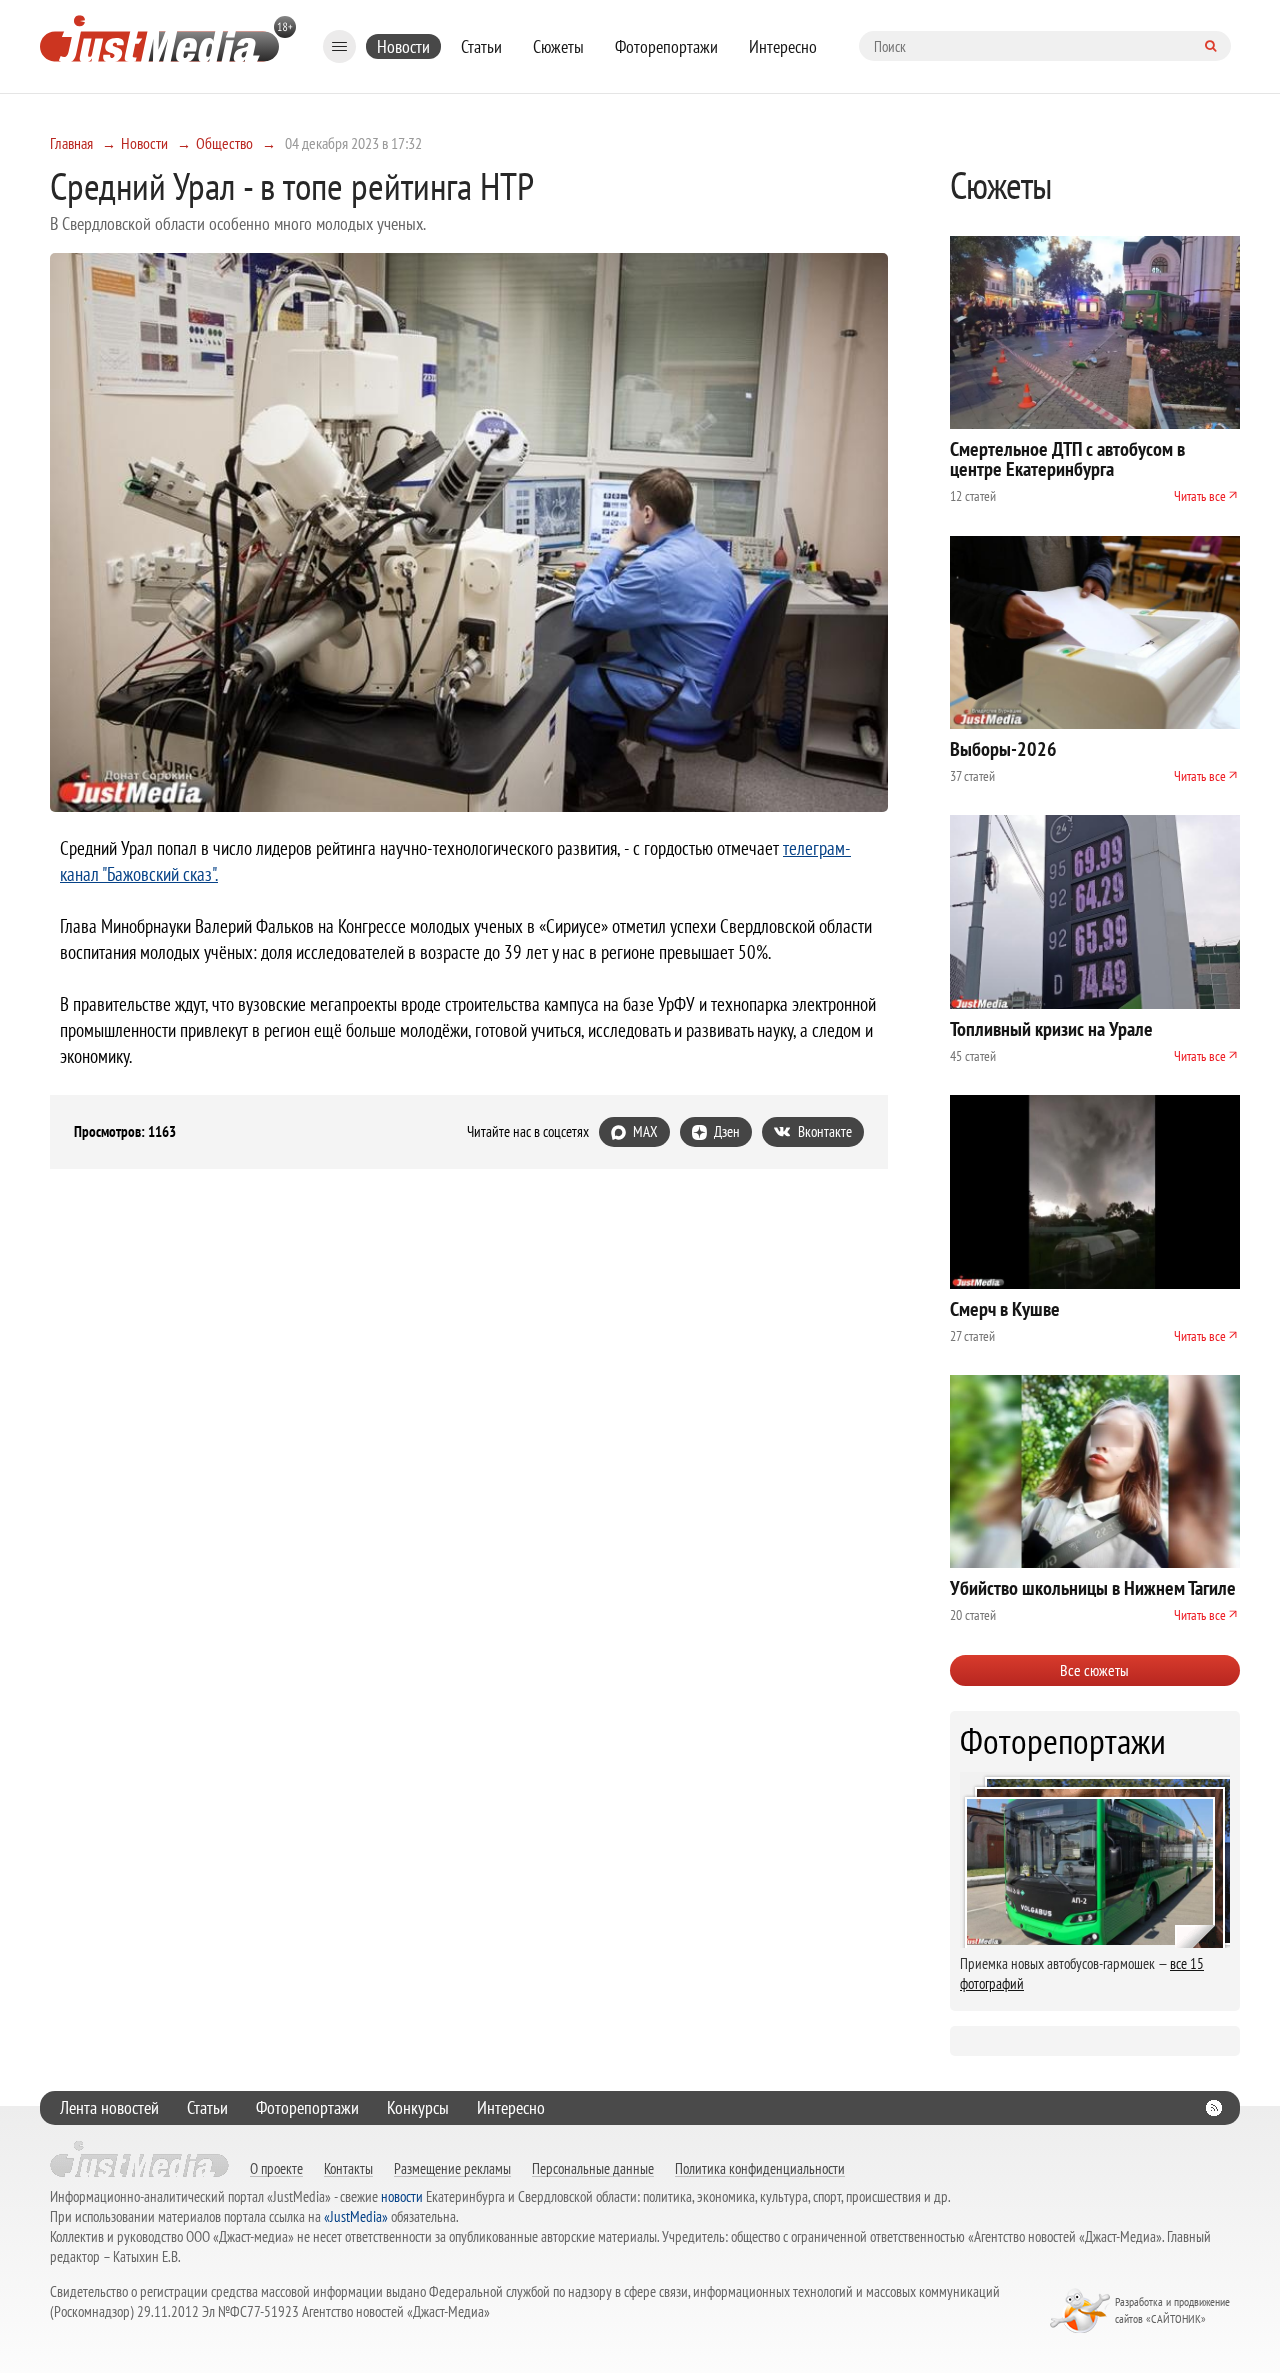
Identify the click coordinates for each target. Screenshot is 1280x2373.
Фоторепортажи (666, 46)
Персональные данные (593, 2168)
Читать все (1200, 496)
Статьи (481, 46)
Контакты (348, 2168)
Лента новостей (109, 2107)
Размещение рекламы (452, 2168)
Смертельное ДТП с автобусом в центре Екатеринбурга (1067, 459)
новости (402, 2196)
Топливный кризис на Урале (1051, 1029)
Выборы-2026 (1003, 749)
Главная (71, 143)
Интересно (783, 46)
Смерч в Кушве (1005, 1309)
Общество (224, 143)
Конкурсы (418, 2107)
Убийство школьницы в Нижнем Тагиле (1093, 1588)
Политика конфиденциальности (760, 2168)
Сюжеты (558, 46)
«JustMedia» (356, 2216)
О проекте (276, 2168)
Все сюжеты (1094, 1670)
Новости (403, 46)
